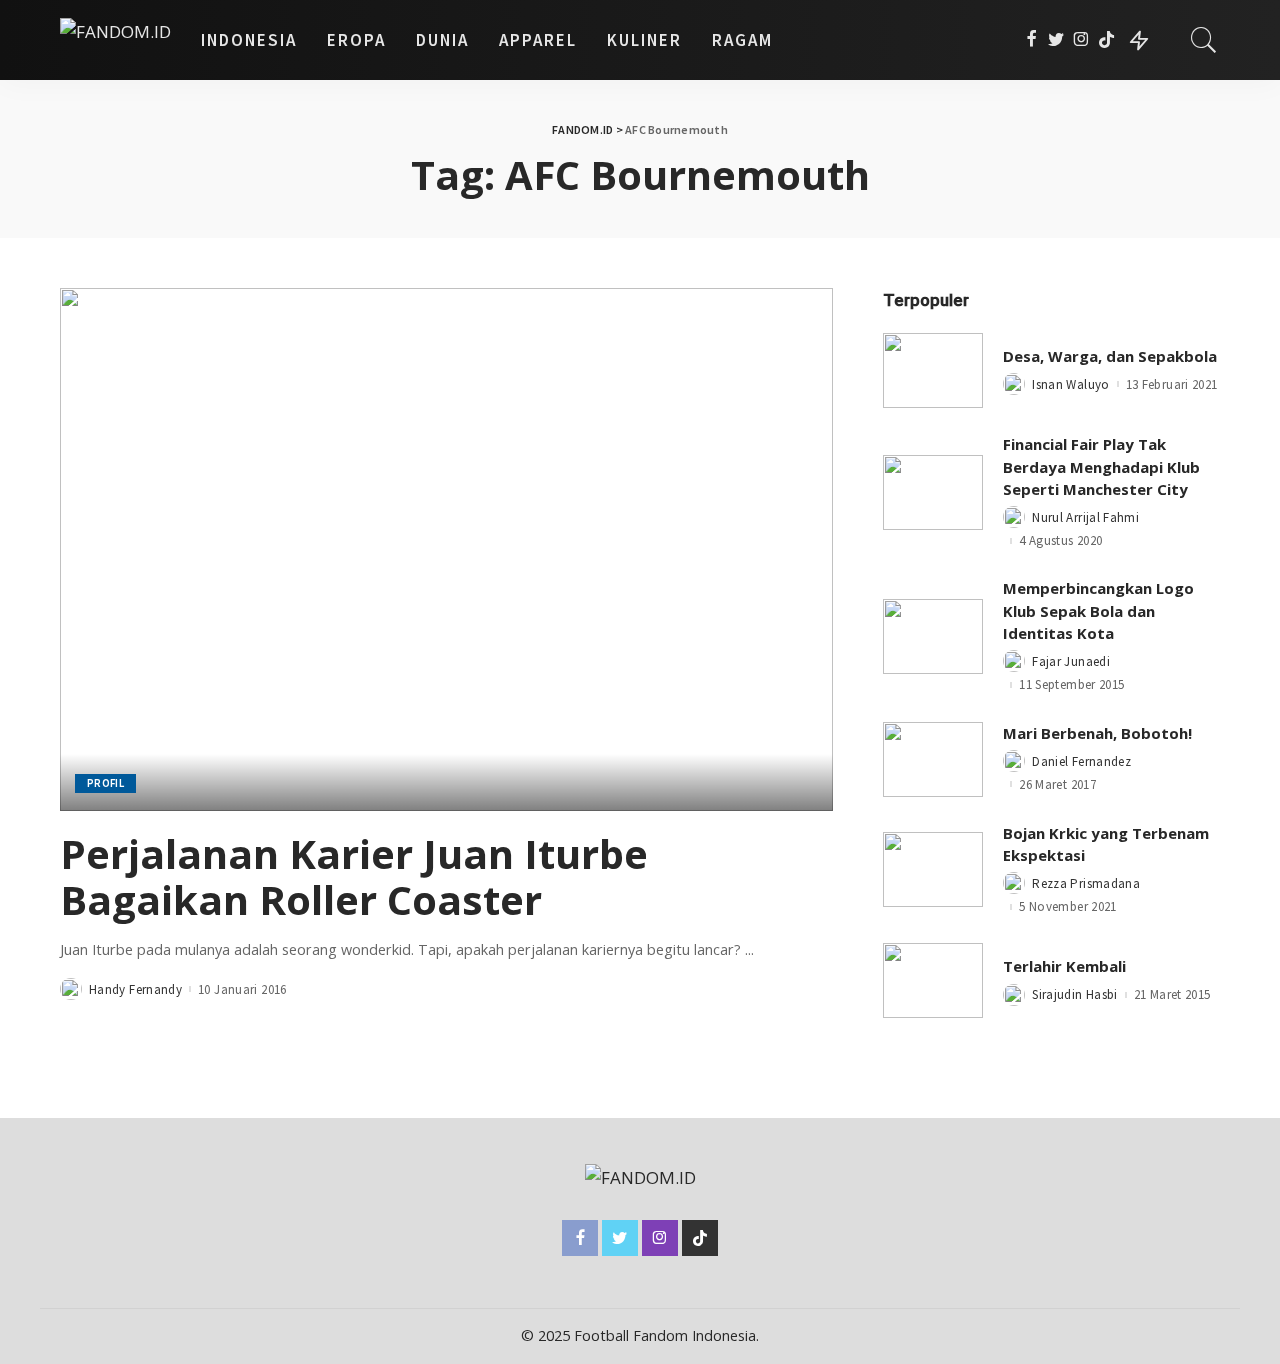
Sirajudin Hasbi (1074, 994)
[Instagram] (1081, 40)
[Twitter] (1056, 40)
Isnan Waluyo (1070, 384)
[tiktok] (1106, 40)
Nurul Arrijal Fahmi (1085, 517)
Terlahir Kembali (1064, 966)
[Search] (1204, 40)
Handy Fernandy (135, 989)
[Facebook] (1031, 40)
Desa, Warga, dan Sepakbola (1110, 356)
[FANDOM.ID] (115, 40)
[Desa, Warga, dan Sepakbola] (933, 370)
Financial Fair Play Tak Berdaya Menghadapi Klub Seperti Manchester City (1101, 466)
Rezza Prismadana (1086, 883)
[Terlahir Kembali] (933, 980)
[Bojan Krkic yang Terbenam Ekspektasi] (933, 869)
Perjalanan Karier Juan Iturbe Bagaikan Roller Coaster (354, 876)
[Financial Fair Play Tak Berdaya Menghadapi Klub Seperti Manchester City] (933, 492)
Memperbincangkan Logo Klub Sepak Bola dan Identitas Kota (1098, 610)
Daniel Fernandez (1081, 761)
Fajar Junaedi (1071, 661)
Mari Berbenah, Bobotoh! (1097, 733)
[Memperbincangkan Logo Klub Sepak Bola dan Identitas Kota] (933, 636)
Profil (105, 783)
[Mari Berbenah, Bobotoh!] (933, 759)
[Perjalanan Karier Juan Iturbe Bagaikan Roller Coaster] (446, 549)
